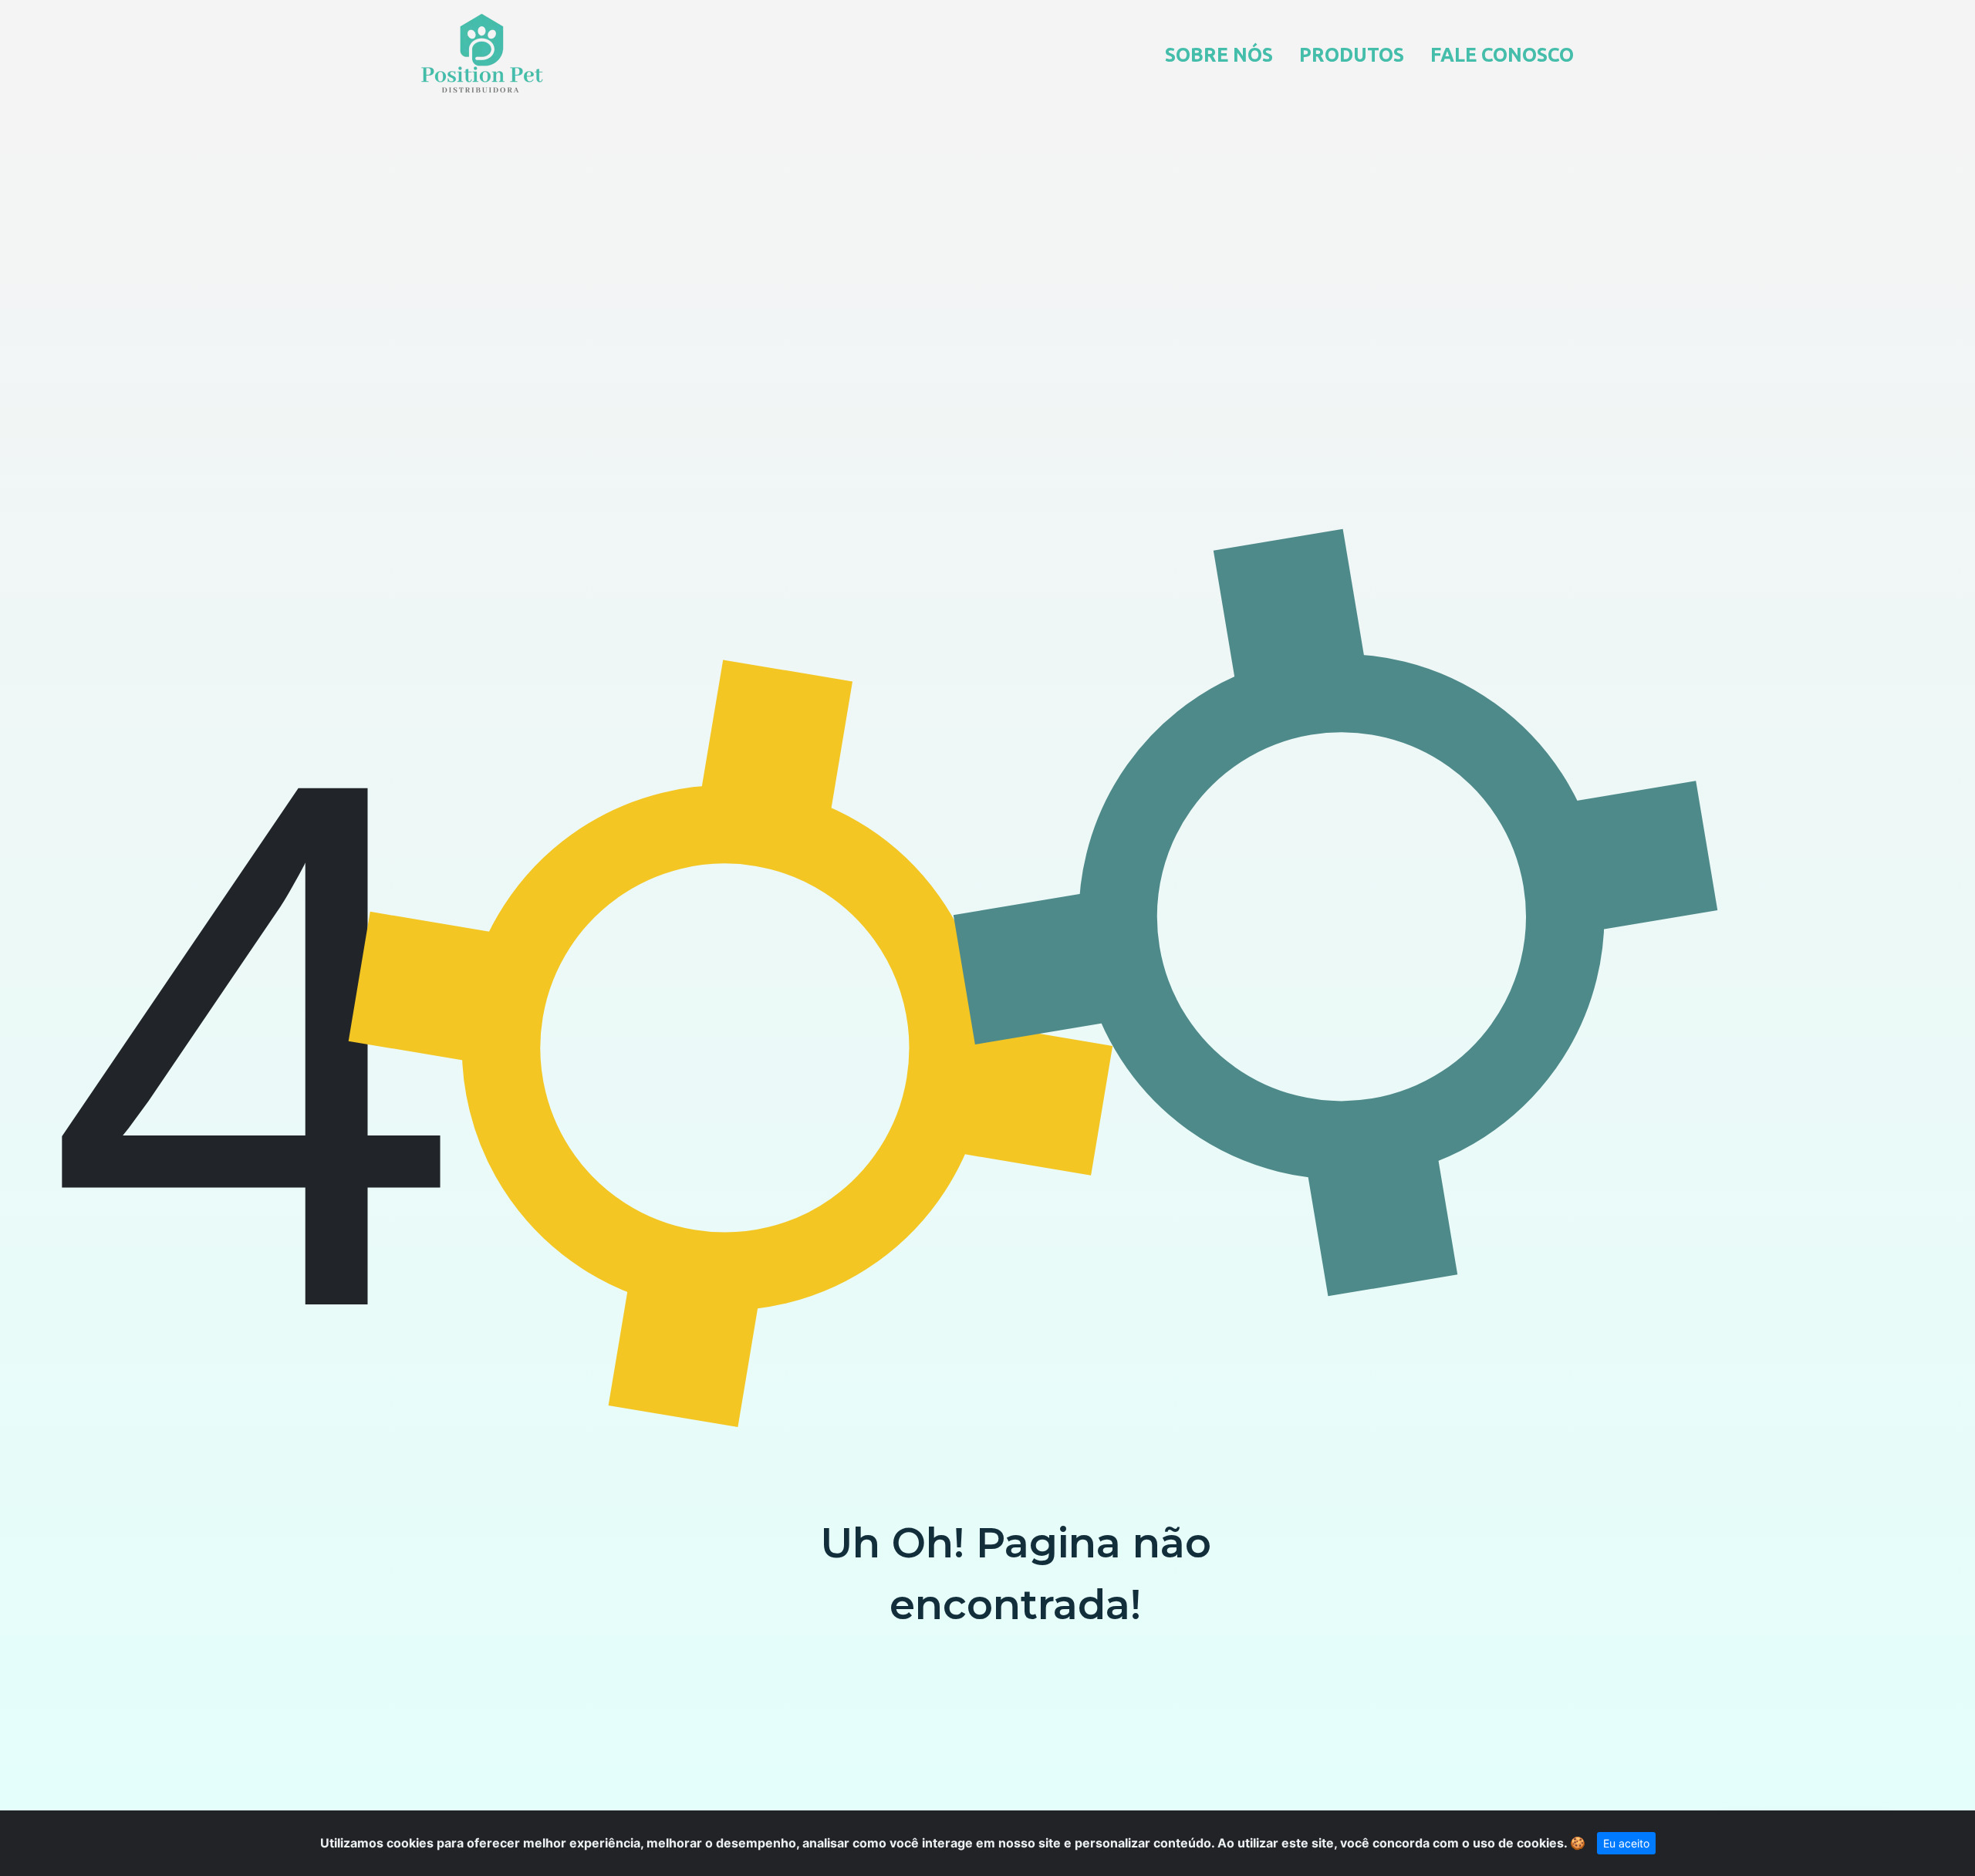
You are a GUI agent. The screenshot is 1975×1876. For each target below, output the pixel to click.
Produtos (1352, 55)
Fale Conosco (1502, 55)
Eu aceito (1626, 1843)
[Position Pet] (482, 53)
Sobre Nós (1219, 55)
